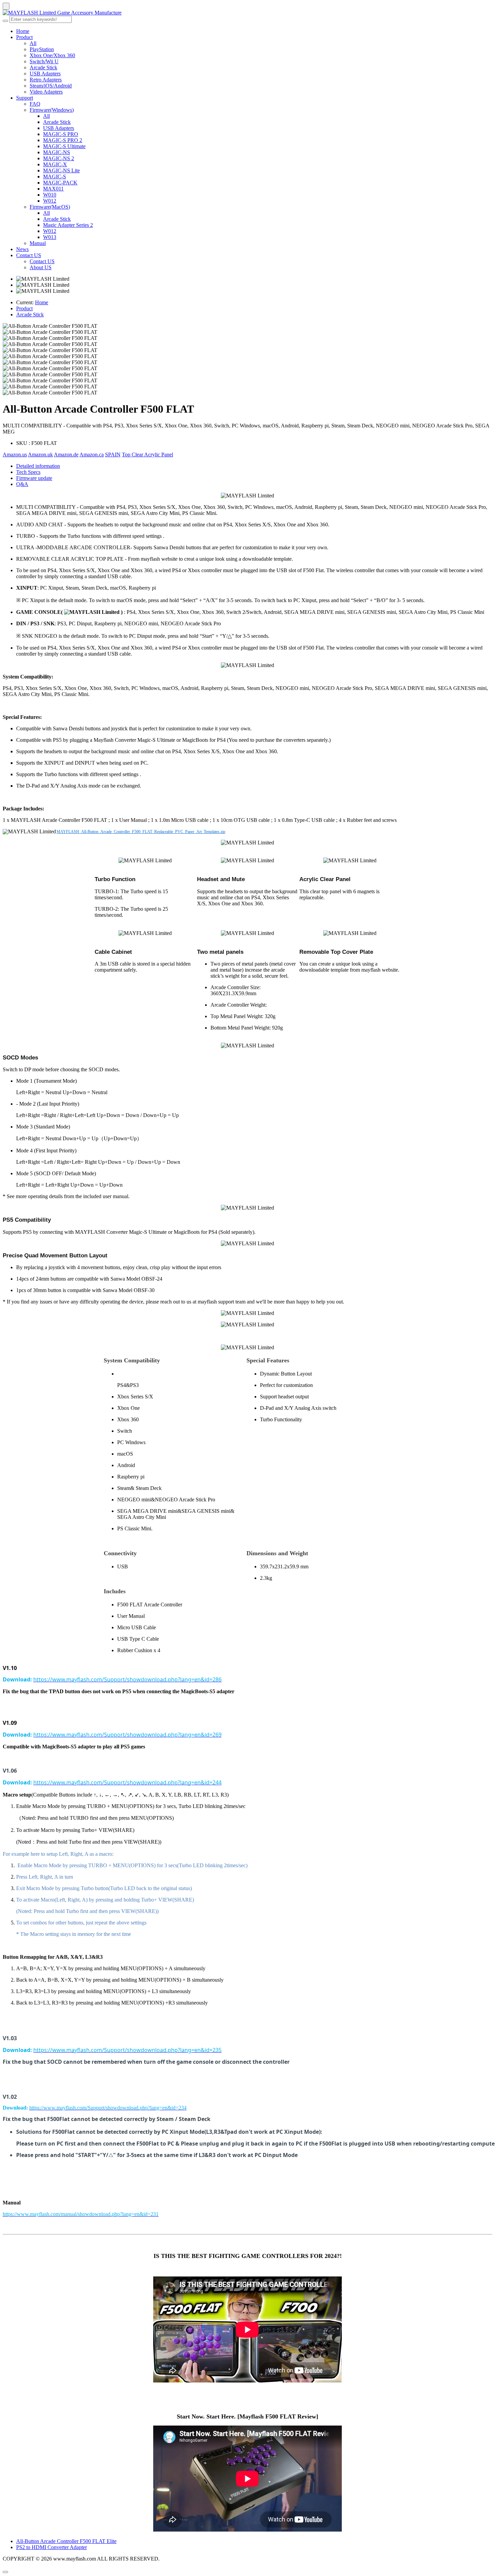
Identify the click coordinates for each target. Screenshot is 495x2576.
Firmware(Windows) (52, 110)
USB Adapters (45, 74)
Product (24, 37)
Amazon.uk (40, 455)
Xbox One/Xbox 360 (52, 55)
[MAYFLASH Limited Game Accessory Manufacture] (247, 13)
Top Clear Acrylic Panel (147, 455)
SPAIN (113, 455)
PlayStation (42, 49)
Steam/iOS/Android (51, 86)
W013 (50, 237)
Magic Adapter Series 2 (68, 225)
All (33, 43)
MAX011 (53, 189)
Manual (38, 243)
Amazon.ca (92, 455)
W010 (50, 195)
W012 (50, 201)
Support (25, 98)
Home (23, 31)
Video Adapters (46, 92)
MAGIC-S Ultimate (64, 146)
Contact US (29, 255)
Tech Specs (28, 472)
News (22, 249)
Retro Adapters (46, 80)
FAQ (35, 104)
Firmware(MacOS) (50, 207)
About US (41, 267)
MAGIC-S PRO (61, 134)
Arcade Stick (43, 67)
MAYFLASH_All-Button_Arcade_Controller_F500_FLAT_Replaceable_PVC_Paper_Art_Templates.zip (141, 832)
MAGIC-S (55, 177)
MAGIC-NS (57, 152)
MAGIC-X (55, 164)
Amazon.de (66, 455)
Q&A (22, 484)
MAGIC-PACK (60, 183)
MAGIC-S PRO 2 (63, 140)
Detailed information (38, 466)
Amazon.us (15, 455)
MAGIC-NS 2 (59, 158)
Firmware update (34, 478)
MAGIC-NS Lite (61, 170)
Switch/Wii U (44, 61)
